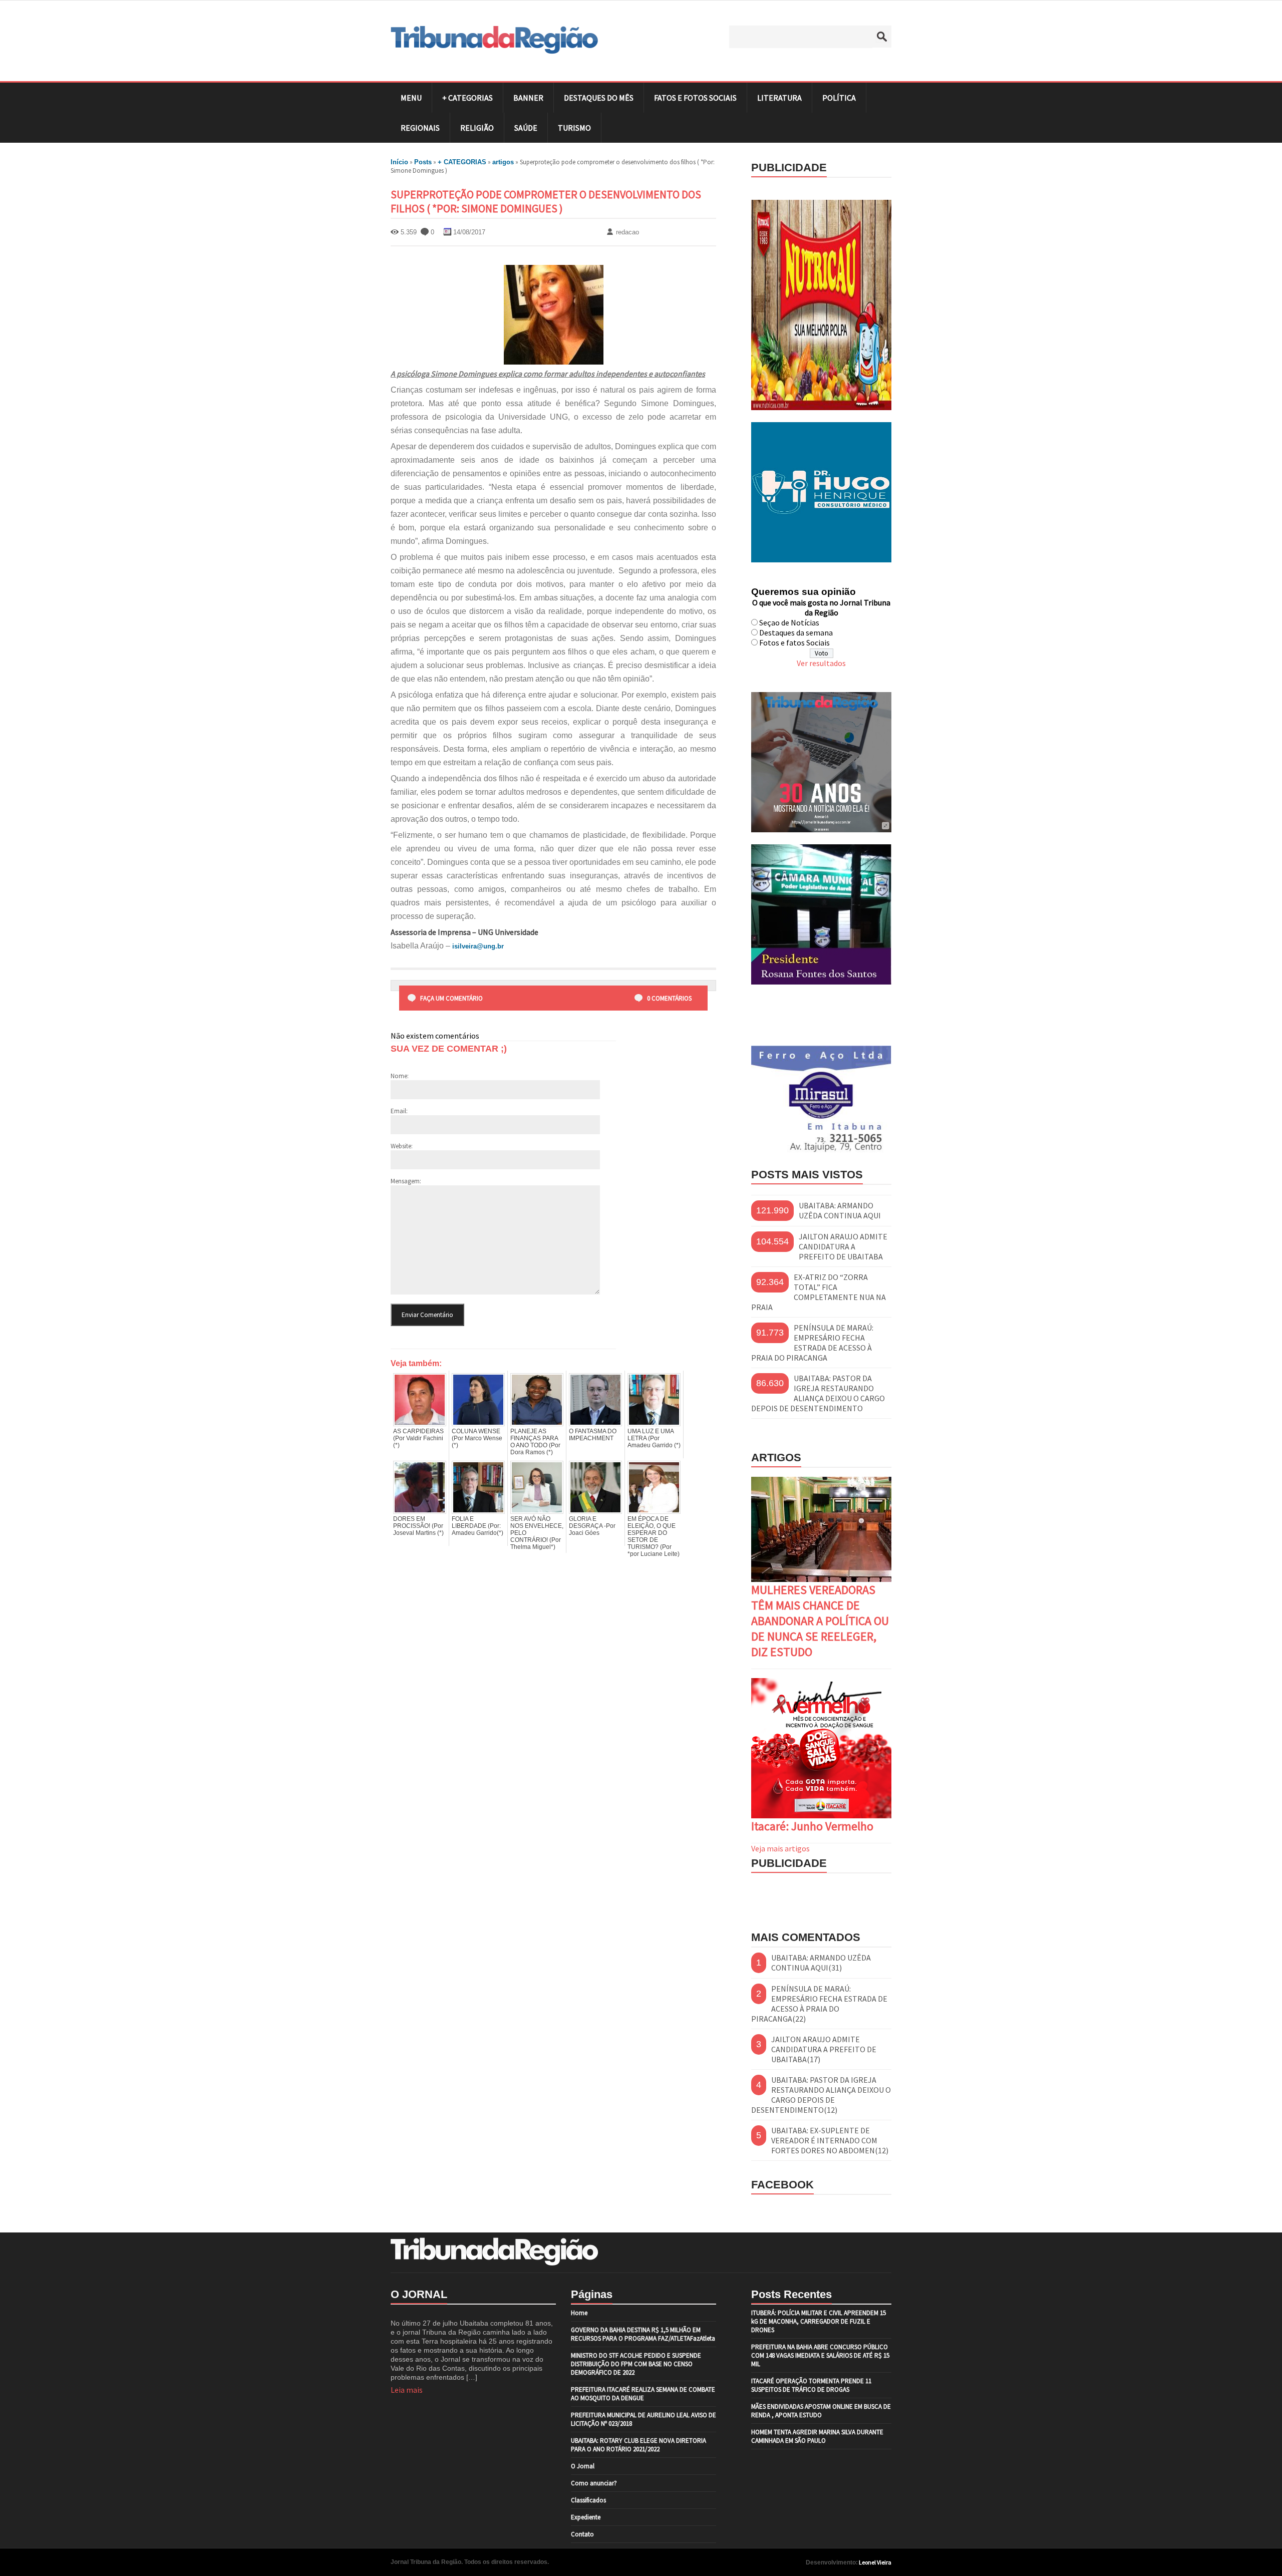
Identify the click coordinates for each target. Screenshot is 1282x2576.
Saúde (526, 128)
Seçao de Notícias (789, 622)
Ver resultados (821, 663)
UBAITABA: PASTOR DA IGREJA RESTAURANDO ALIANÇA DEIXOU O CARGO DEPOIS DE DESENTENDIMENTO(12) (821, 2095)
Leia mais (407, 2390)
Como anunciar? (594, 2483)
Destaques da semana (796, 632)
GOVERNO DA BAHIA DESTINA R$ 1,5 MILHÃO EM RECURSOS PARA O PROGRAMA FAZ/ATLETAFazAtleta (643, 2334)
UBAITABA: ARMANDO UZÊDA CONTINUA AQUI (840, 1210)
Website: (402, 1146)
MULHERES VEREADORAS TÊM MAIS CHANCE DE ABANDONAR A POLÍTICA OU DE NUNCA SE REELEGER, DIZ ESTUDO (820, 1621)
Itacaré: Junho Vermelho (812, 1826)
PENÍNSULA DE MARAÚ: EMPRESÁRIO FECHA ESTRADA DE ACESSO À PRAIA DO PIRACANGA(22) (819, 2004)
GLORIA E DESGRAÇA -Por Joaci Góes (592, 1526)
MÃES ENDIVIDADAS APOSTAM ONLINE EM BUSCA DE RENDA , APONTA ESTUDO (821, 2411)
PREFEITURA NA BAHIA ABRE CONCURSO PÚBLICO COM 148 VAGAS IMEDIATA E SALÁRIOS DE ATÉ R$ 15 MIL (820, 2355)
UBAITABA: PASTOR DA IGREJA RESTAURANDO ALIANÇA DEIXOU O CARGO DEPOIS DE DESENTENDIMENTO (818, 1393)
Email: (399, 1111)
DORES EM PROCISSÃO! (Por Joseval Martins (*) (418, 1526)
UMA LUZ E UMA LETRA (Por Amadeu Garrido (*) (654, 1438)
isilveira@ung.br (478, 946)
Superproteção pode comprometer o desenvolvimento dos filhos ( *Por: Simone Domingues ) (546, 201)
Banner (528, 98)
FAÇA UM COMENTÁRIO (451, 998)
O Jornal (583, 2466)
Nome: (400, 1076)
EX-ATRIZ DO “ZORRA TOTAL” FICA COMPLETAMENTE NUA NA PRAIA (819, 1292)
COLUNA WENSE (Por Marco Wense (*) (477, 1438)
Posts (423, 162)
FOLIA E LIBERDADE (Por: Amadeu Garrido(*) (477, 1526)
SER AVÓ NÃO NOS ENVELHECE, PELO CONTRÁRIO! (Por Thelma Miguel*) (537, 1533)
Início (399, 162)
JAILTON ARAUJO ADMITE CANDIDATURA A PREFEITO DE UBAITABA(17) (824, 2049)
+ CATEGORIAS (467, 98)
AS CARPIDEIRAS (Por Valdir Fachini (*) (418, 1438)
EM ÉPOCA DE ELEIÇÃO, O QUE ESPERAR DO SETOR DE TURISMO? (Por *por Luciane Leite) (654, 1536)
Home (579, 2313)
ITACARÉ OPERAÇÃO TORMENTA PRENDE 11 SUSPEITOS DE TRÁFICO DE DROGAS (811, 2385)
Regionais (420, 128)
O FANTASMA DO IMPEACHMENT (593, 1435)
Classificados (588, 2500)
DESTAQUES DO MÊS (599, 98)
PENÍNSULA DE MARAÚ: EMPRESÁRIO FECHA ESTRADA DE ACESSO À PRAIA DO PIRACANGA (812, 1343)
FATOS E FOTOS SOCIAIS (695, 98)
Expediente (586, 2517)
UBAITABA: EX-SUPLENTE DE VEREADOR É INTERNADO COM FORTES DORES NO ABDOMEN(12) (830, 2140)
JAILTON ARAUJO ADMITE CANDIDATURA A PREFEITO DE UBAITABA (843, 1246)
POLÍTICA (839, 98)
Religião (477, 128)
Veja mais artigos (780, 1848)
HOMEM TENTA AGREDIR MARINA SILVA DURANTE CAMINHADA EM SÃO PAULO (817, 2436)
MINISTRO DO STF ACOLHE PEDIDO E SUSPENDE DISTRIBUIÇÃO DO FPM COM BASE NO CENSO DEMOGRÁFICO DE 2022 (636, 2364)
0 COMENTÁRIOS (669, 998)
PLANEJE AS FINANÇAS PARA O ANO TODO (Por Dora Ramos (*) (535, 1442)
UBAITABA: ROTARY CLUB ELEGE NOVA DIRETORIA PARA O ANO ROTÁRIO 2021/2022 (638, 2445)
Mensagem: (406, 1181)
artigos (503, 162)
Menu (411, 98)
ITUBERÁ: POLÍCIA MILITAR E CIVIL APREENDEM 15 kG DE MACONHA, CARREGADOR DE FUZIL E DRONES (819, 2321)
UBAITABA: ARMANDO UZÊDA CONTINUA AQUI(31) (821, 1963)
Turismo (574, 128)
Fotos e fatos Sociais (794, 642)
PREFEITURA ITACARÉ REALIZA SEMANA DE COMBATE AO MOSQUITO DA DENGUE (643, 2394)
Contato (582, 2534)
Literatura (779, 98)
